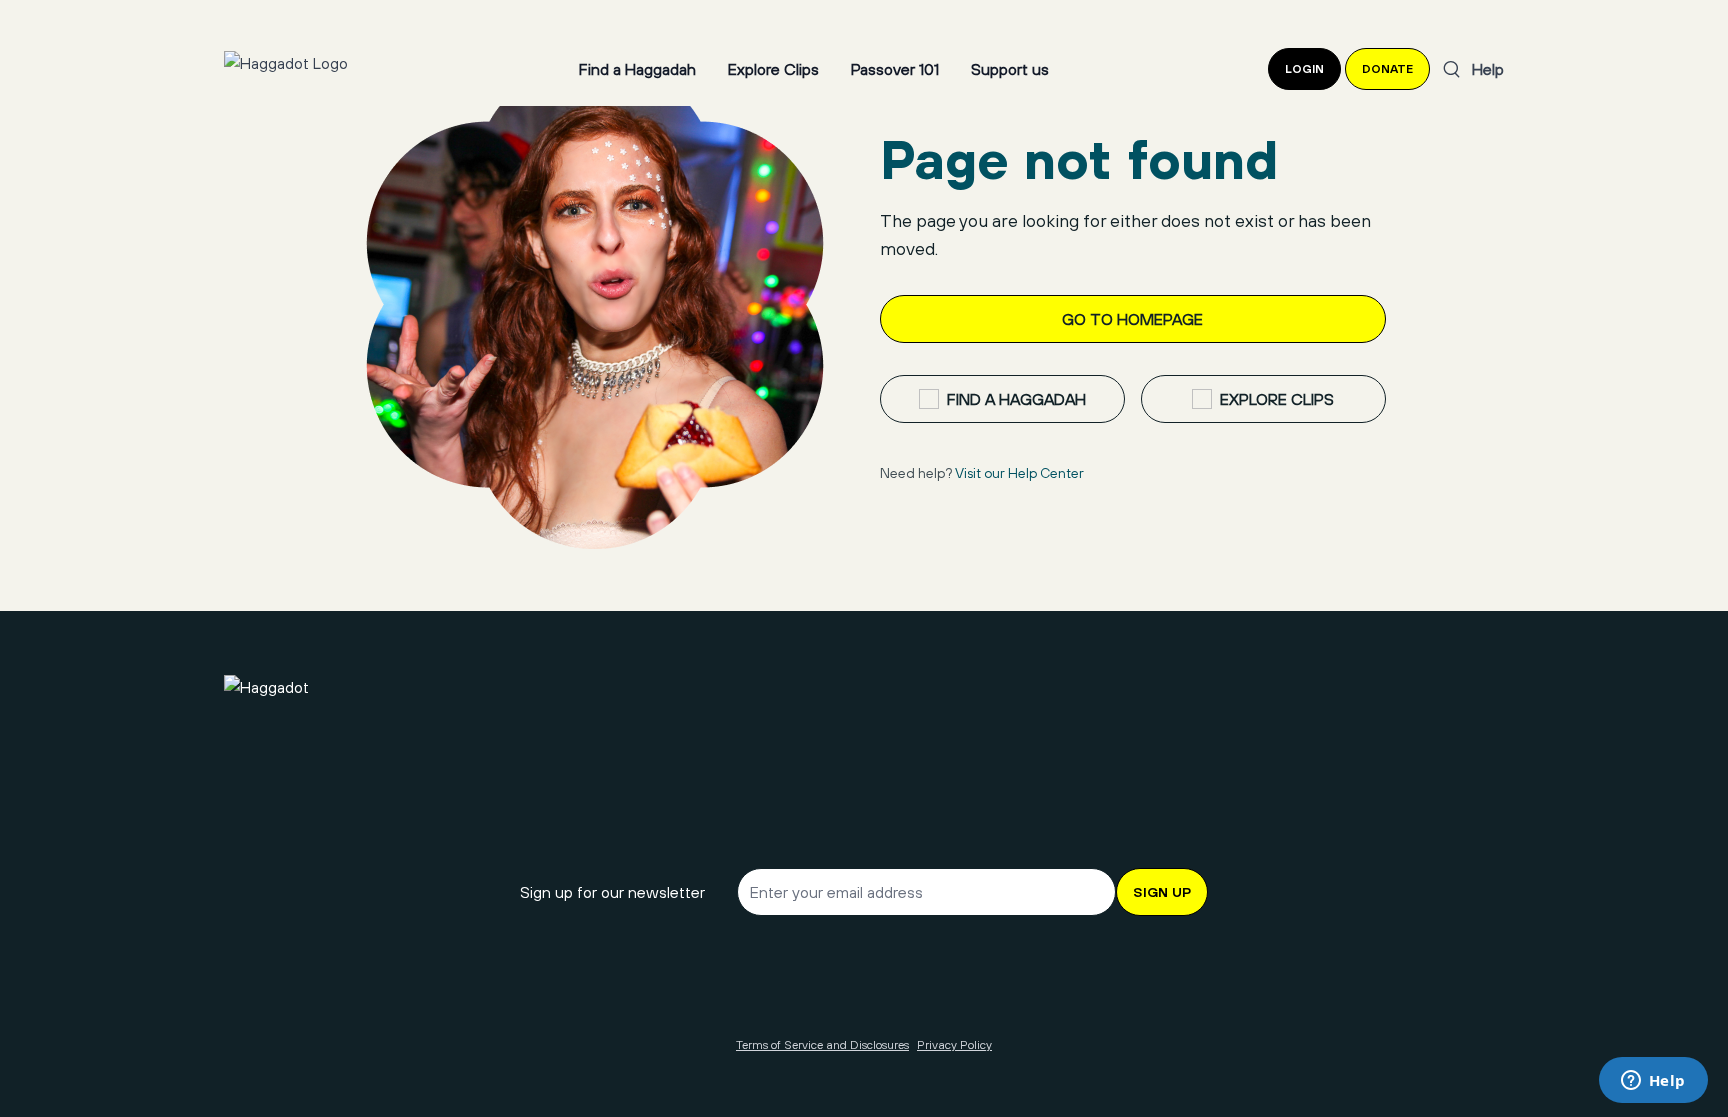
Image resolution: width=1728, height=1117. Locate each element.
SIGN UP (1162, 892)
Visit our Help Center (1019, 473)
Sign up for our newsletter (612, 892)
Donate (1387, 69)
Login (1304, 69)
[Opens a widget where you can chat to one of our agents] (1653, 1082)
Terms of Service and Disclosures (822, 1045)
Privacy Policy (954, 1045)
